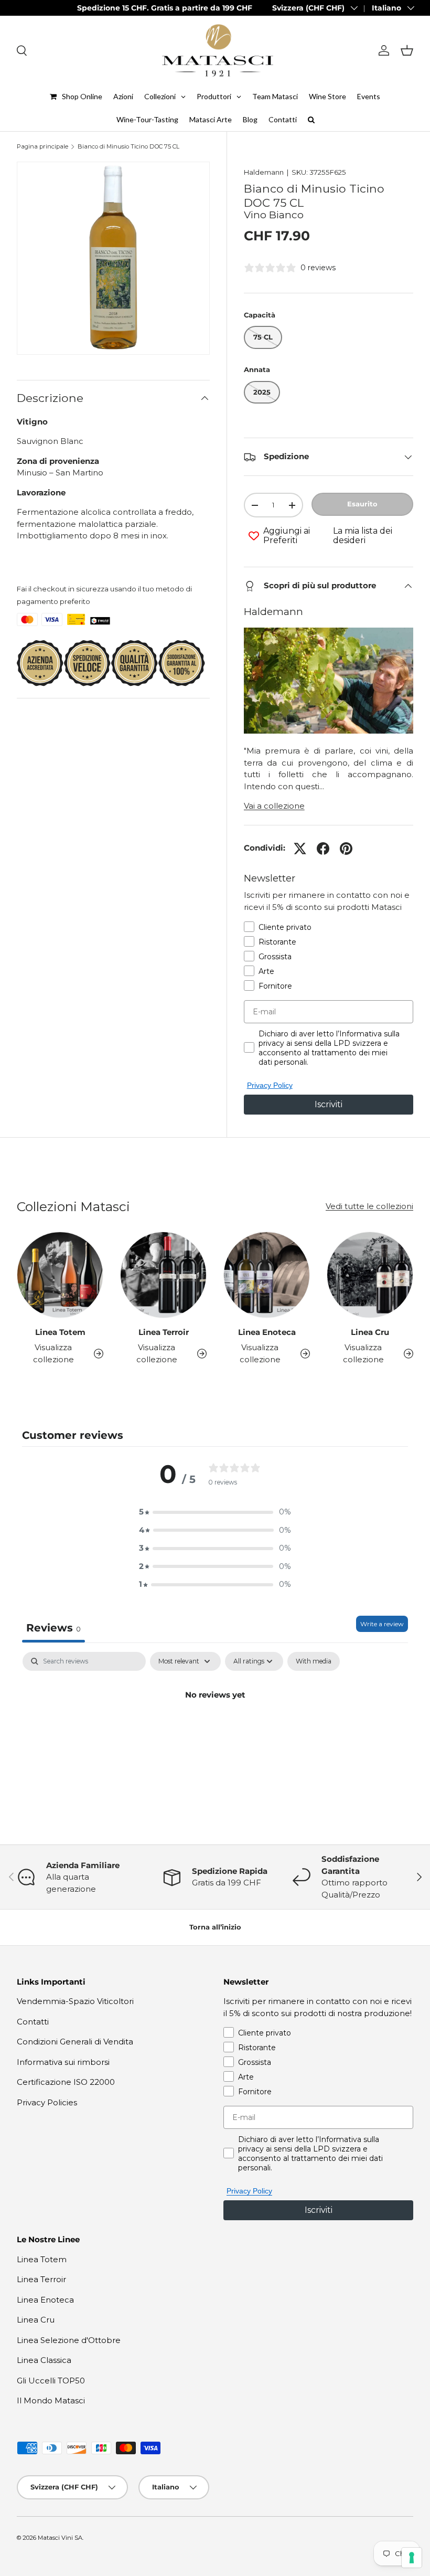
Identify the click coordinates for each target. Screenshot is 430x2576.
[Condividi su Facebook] (323, 849)
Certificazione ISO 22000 (66, 2082)
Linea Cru (370, 1332)
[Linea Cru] (370, 1275)
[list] (113, 258)
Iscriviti (329, 1104)
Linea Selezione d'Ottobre (69, 2340)
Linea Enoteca (267, 1332)
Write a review (382, 1624)
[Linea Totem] (60, 1275)
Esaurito (362, 504)
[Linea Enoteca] (267, 1275)
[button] (407, 50)
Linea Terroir (164, 1332)
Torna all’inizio (215, 1927)
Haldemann (264, 172)
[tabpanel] (215, 1730)
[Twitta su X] (300, 849)
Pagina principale (42, 147)
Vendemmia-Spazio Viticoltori (75, 2001)
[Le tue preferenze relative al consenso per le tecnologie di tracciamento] (412, 2558)
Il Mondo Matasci (51, 2400)
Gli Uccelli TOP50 (51, 2381)
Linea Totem (60, 1332)
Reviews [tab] (53, 1628)
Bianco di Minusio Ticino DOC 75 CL (128, 147)
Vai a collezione (274, 806)
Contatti (33, 2022)
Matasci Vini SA (60, 2538)
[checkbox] (314, 1661)
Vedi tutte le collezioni (369, 1206)
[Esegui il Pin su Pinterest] (346, 849)
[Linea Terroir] (163, 1275)
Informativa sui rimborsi (63, 2062)
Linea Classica (44, 2360)
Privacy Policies (47, 2102)
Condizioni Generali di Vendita (75, 2042)
